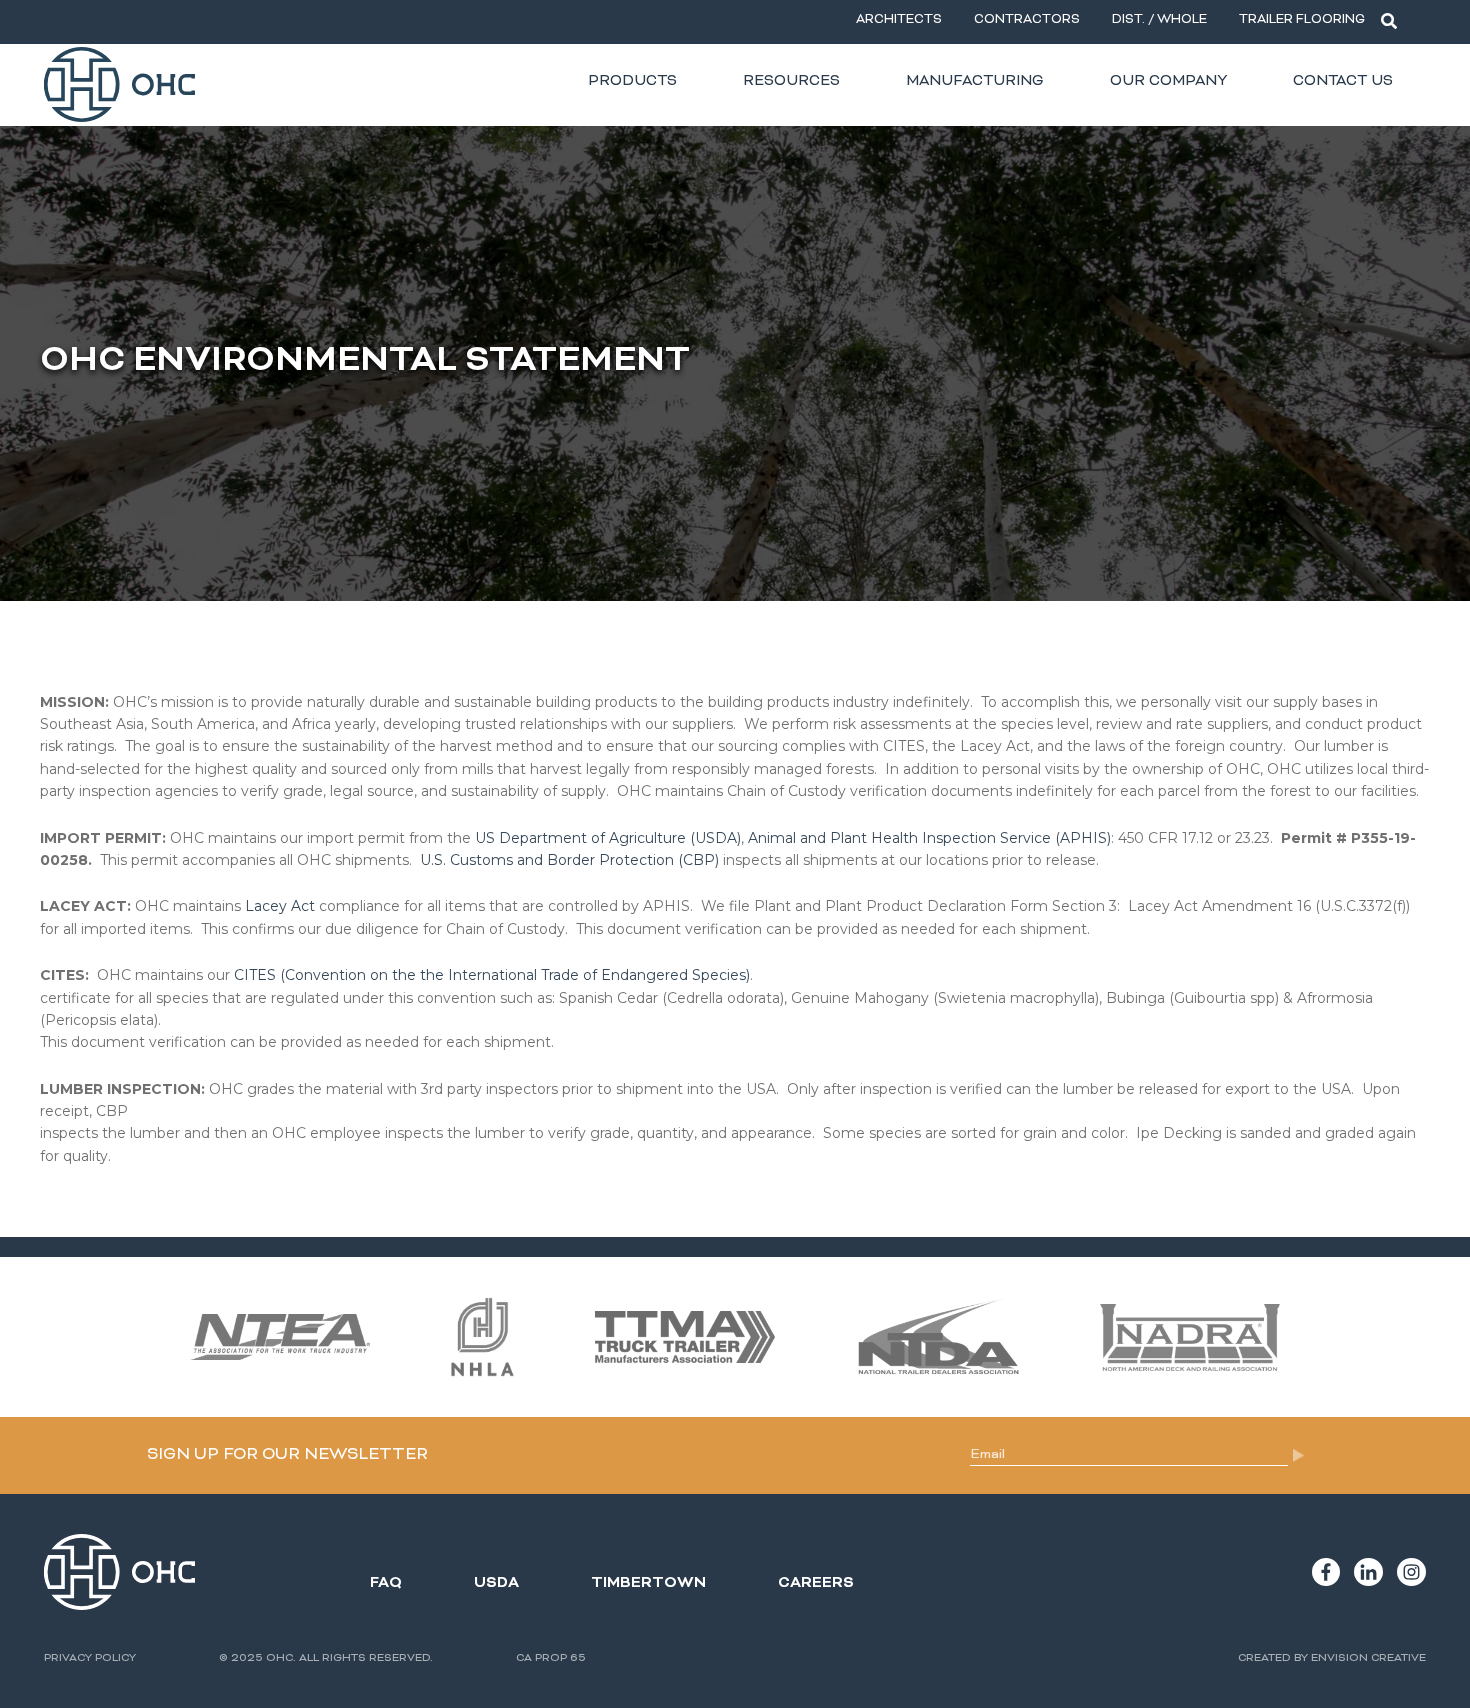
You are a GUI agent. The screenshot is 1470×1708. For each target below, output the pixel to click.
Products (632, 81)
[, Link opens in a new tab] (1326, 1572)
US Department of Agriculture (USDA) (608, 838)
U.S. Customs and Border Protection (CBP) (569, 860)
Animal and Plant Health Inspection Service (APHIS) (929, 838)
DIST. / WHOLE (1159, 20)
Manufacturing (975, 81)
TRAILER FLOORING (1302, 20)
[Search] (1389, 22)
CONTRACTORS (1027, 20)
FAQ (386, 1583)
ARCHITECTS (899, 20)
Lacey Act (280, 906)
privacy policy (90, 1658)
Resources (791, 81)
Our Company (1168, 81)
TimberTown (648, 1583)
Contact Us (1343, 81)
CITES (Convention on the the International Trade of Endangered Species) (492, 975)
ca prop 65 (551, 1658)
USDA (496, 1583)
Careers (816, 1583)
